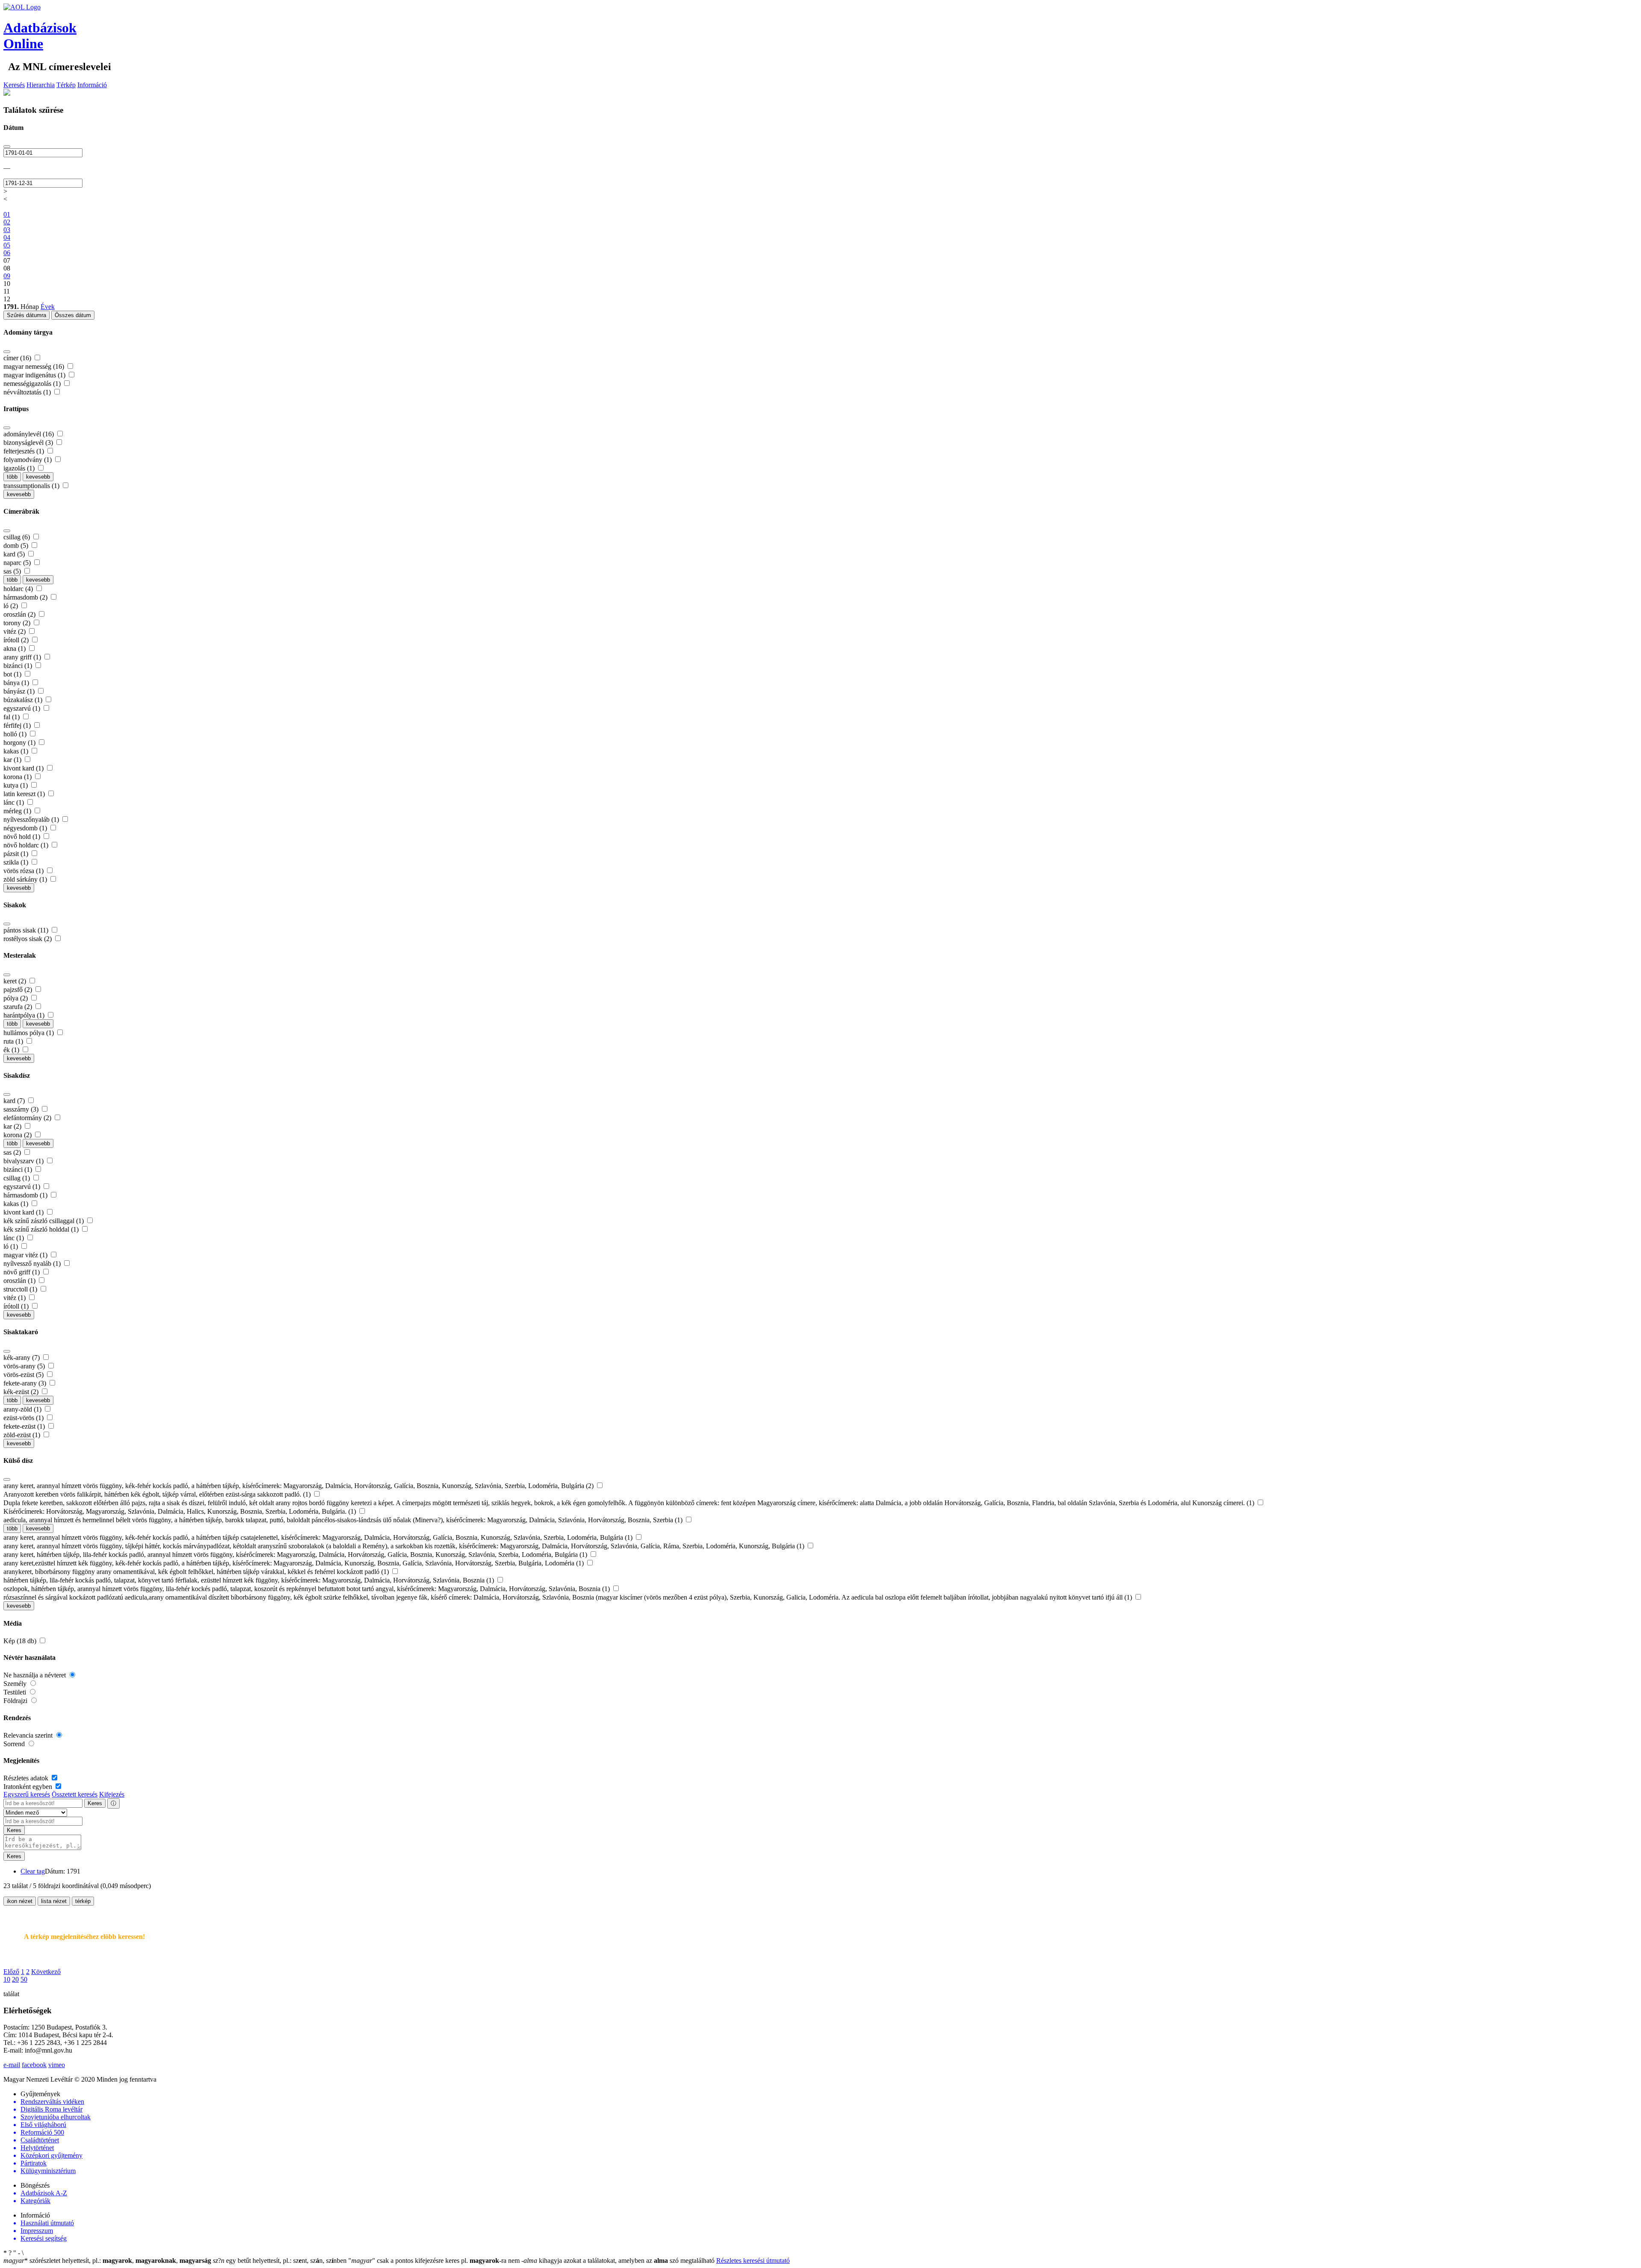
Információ (92, 85)
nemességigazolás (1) (33, 384)
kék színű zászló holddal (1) (42, 1229)
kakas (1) (17, 751)
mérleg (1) (18, 811)
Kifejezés (112, 1794)
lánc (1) (15, 802)
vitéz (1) (15, 1298)
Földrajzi (16, 1701)
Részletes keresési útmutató (753, 2261)
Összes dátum (73, 315)
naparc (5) (18, 563)
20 (15, 1979)
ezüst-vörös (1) (24, 1418)
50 (24, 1979)
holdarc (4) (19, 589)
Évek (48, 307)
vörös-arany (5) (25, 1366)
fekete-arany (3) (26, 1383)
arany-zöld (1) (23, 1409)
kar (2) (13, 1126)
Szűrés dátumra (26, 315)
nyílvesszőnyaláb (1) (32, 819)
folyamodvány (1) (28, 460)
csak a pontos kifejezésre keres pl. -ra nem (435, 2261)
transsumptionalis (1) (32, 486)
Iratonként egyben (29, 1787)
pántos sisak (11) (27, 930)
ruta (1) (14, 1041)
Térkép (66, 85)
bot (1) (13, 674)
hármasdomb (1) (26, 1195)
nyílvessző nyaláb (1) (33, 1263)
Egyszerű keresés (27, 1794)
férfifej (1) (18, 725)
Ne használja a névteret (35, 1675)
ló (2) (12, 606)
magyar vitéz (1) (26, 1255)
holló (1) (16, 734)
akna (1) (15, 649)
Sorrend (15, 1744)
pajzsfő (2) (19, 990)
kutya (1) (16, 785)
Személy (16, 1684)
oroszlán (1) (20, 1281)
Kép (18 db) (21, 1641)
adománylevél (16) (29, 434)
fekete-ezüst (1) (25, 1426)
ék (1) (12, 1050)
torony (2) (18, 623)
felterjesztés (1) (25, 451)
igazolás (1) (20, 468)
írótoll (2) (17, 640)
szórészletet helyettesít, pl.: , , (107, 2261)
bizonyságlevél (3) (29, 443)
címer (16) (18, 358)
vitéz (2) (15, 631)
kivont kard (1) (24, 768)
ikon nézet (20, 1901)
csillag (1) (18, 1178)
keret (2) (16, 981)
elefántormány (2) (28, 1118)
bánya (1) (17, 683)
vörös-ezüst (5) (24, 1375)
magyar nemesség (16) (35, 366)
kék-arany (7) (22, 1358)
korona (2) (18, 1135)
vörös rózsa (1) (24, 871)
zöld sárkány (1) (26, 879)
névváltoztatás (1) (28, 392)
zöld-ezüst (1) (23, 1435)
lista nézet (54, 1901)
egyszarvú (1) (23, 708)
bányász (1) (20, 691)
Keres (95, 1803)
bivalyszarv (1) (24, 1161)
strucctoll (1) (21, 1289)
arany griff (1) (23, 657)
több (12, 477)
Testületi (16, 1692)
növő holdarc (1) (27, 845)
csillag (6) (18, 537)
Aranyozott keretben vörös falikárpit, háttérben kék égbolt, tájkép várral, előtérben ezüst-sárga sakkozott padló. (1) (158, 1494)
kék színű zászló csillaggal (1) (44, 1221)
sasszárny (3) (22, 1109)
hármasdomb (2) (26, 597)
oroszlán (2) (20, 614)
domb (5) (17, 546)
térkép (83, 1901)
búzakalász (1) (24, 700)
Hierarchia (41, 85)
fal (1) (12, 717)
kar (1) (13, 760)
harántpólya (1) (25, 1015)
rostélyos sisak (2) (28, 939)
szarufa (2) (19, 1007)
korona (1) (18, 777)
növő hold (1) (23, 837)
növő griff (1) (22, 1272)
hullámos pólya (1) (29, 1033)
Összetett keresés (75, 1794)
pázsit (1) (17, 854)
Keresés (14, 85)
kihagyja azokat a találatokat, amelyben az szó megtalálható (619, 2261)
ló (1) (12, 1246)
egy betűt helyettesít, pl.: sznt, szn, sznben (281, 2261)
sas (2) (13, 1152)
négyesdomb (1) (26, 828)
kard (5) (15, 554)
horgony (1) (20, 743)
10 (7, 1979)
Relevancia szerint (29, 1735)
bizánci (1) (19, 666)
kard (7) (15, 1101)
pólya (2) (16, 998)
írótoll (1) (17, 1306)
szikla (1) (17, 862)
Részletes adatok (27, 1778)
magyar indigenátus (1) (35, 375)
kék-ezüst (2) (22, 1392)
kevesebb (38, 477)
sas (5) (13, 571)
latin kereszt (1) (25, 794)
